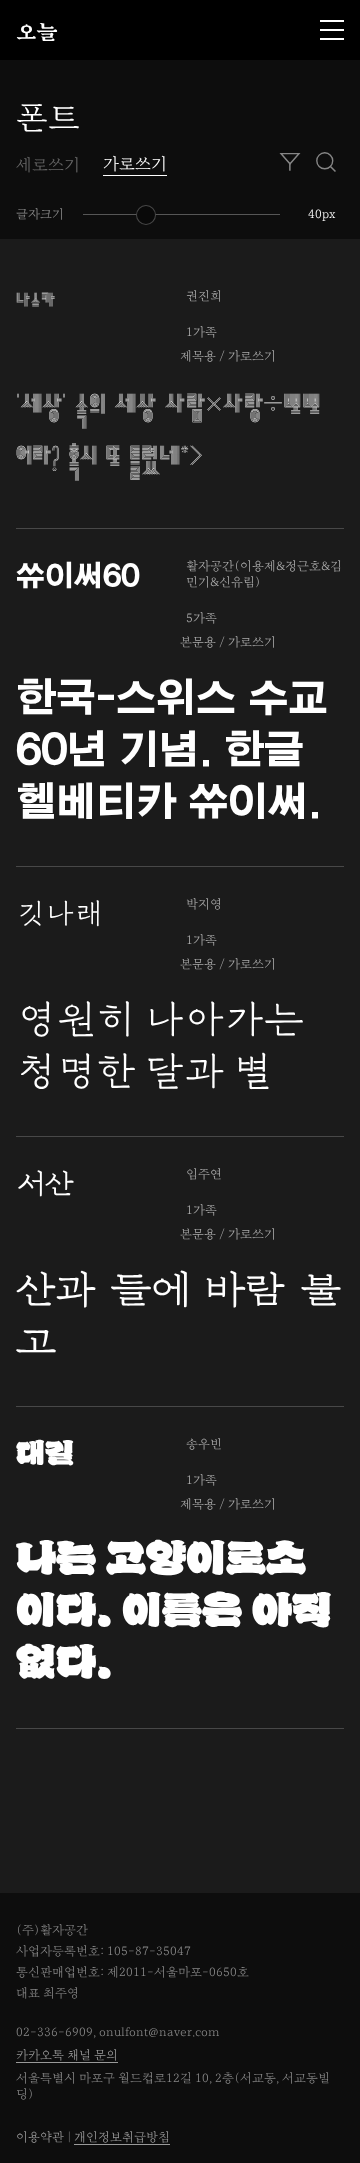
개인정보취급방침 (122, 2137)
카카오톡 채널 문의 (67, 2055)
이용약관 (40, 2137)
